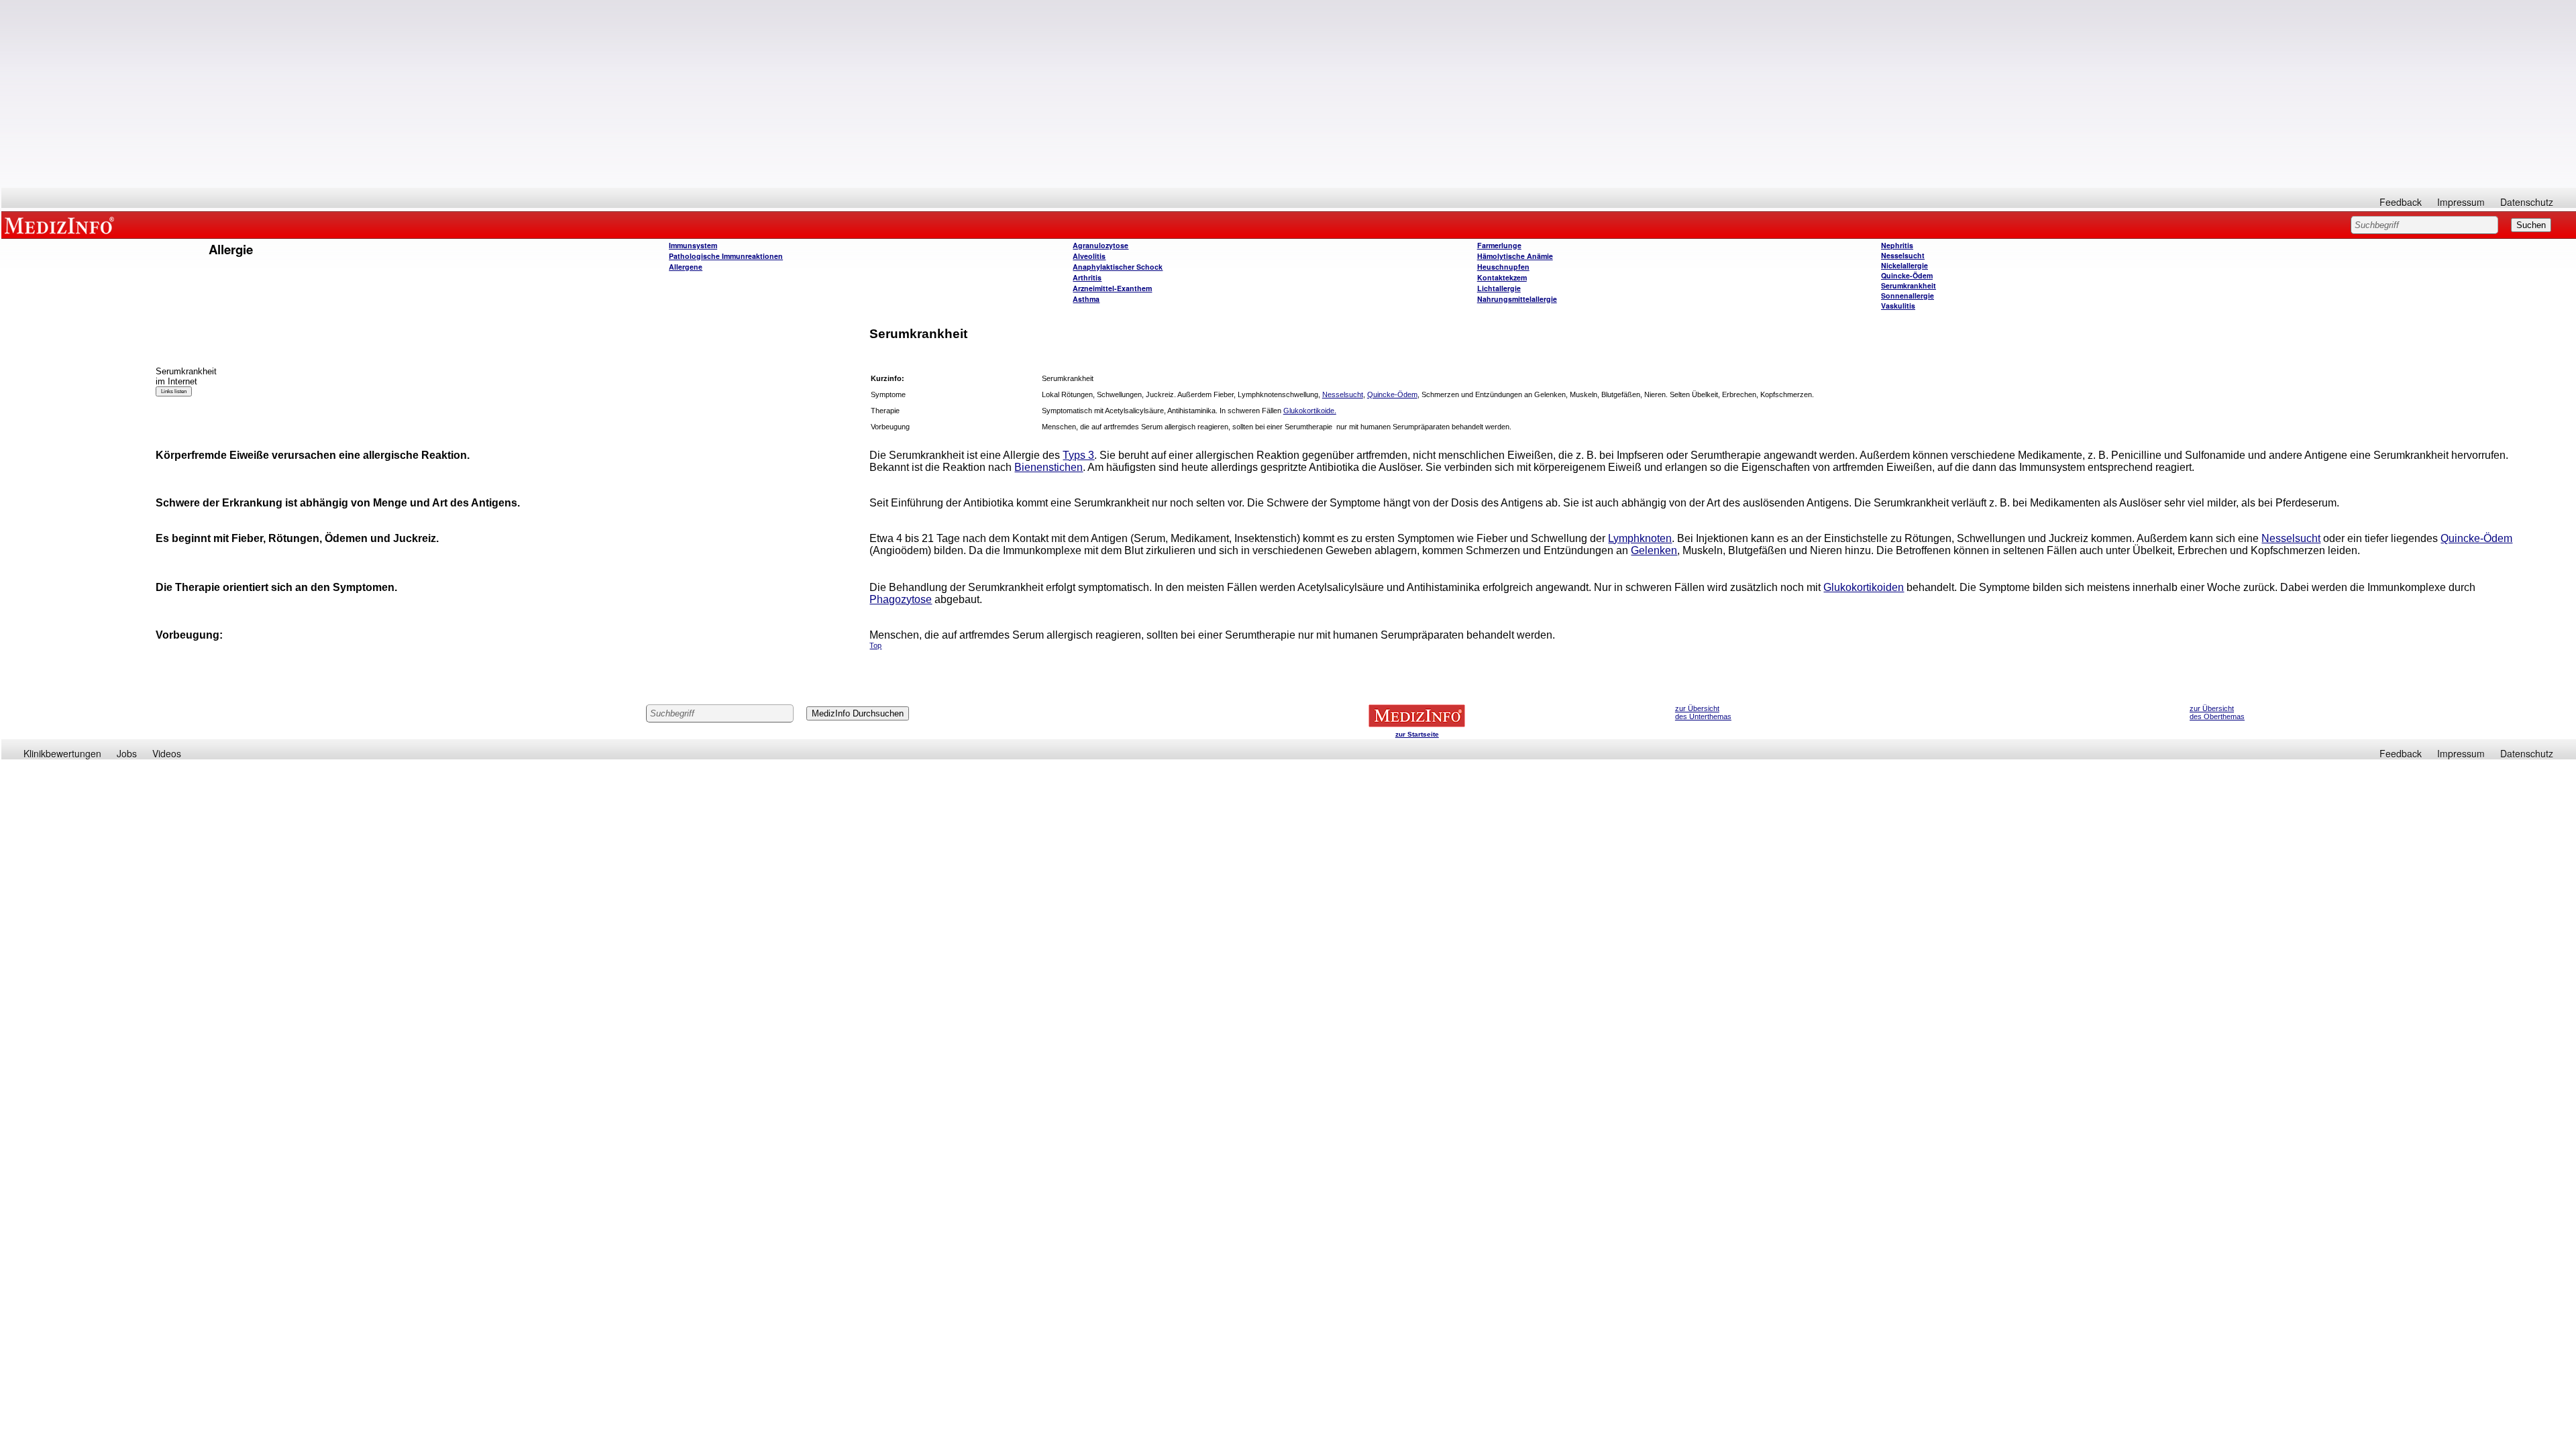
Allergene (686, 267)
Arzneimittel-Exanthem (1112, 288)
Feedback (2401, 202)
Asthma (1086, 299)
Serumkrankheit (1909, 285)
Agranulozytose (1101, 245)
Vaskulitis (1898, 306)
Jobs (127, 753)
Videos (167, 753)
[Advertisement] (1289, 94)
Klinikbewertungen (62, 753)
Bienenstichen (1049, 467)
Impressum (2461, 202)
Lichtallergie (1499, 288)
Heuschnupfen (1503, 267)
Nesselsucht (1903, 255)
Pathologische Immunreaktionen (726, 256)
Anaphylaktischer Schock (1118, 267)
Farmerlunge (1499, 245)
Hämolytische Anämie (1515, 256)
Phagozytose (901, 599)
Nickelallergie (1904, 265)
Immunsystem (693, 245)
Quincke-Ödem (1907, 275)
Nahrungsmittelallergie (1517, 299)
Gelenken (1654, 550)
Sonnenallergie (1908, 296)
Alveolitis (1089, 256)
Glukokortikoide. (1310, 411)
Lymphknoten (1640, 538)
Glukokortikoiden (1864, 587)
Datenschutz (2527, 202)
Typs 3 (1078, 455)
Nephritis (1897, 245)
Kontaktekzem (1502, 277)
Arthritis (1087, 277)
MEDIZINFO (62, 225)
